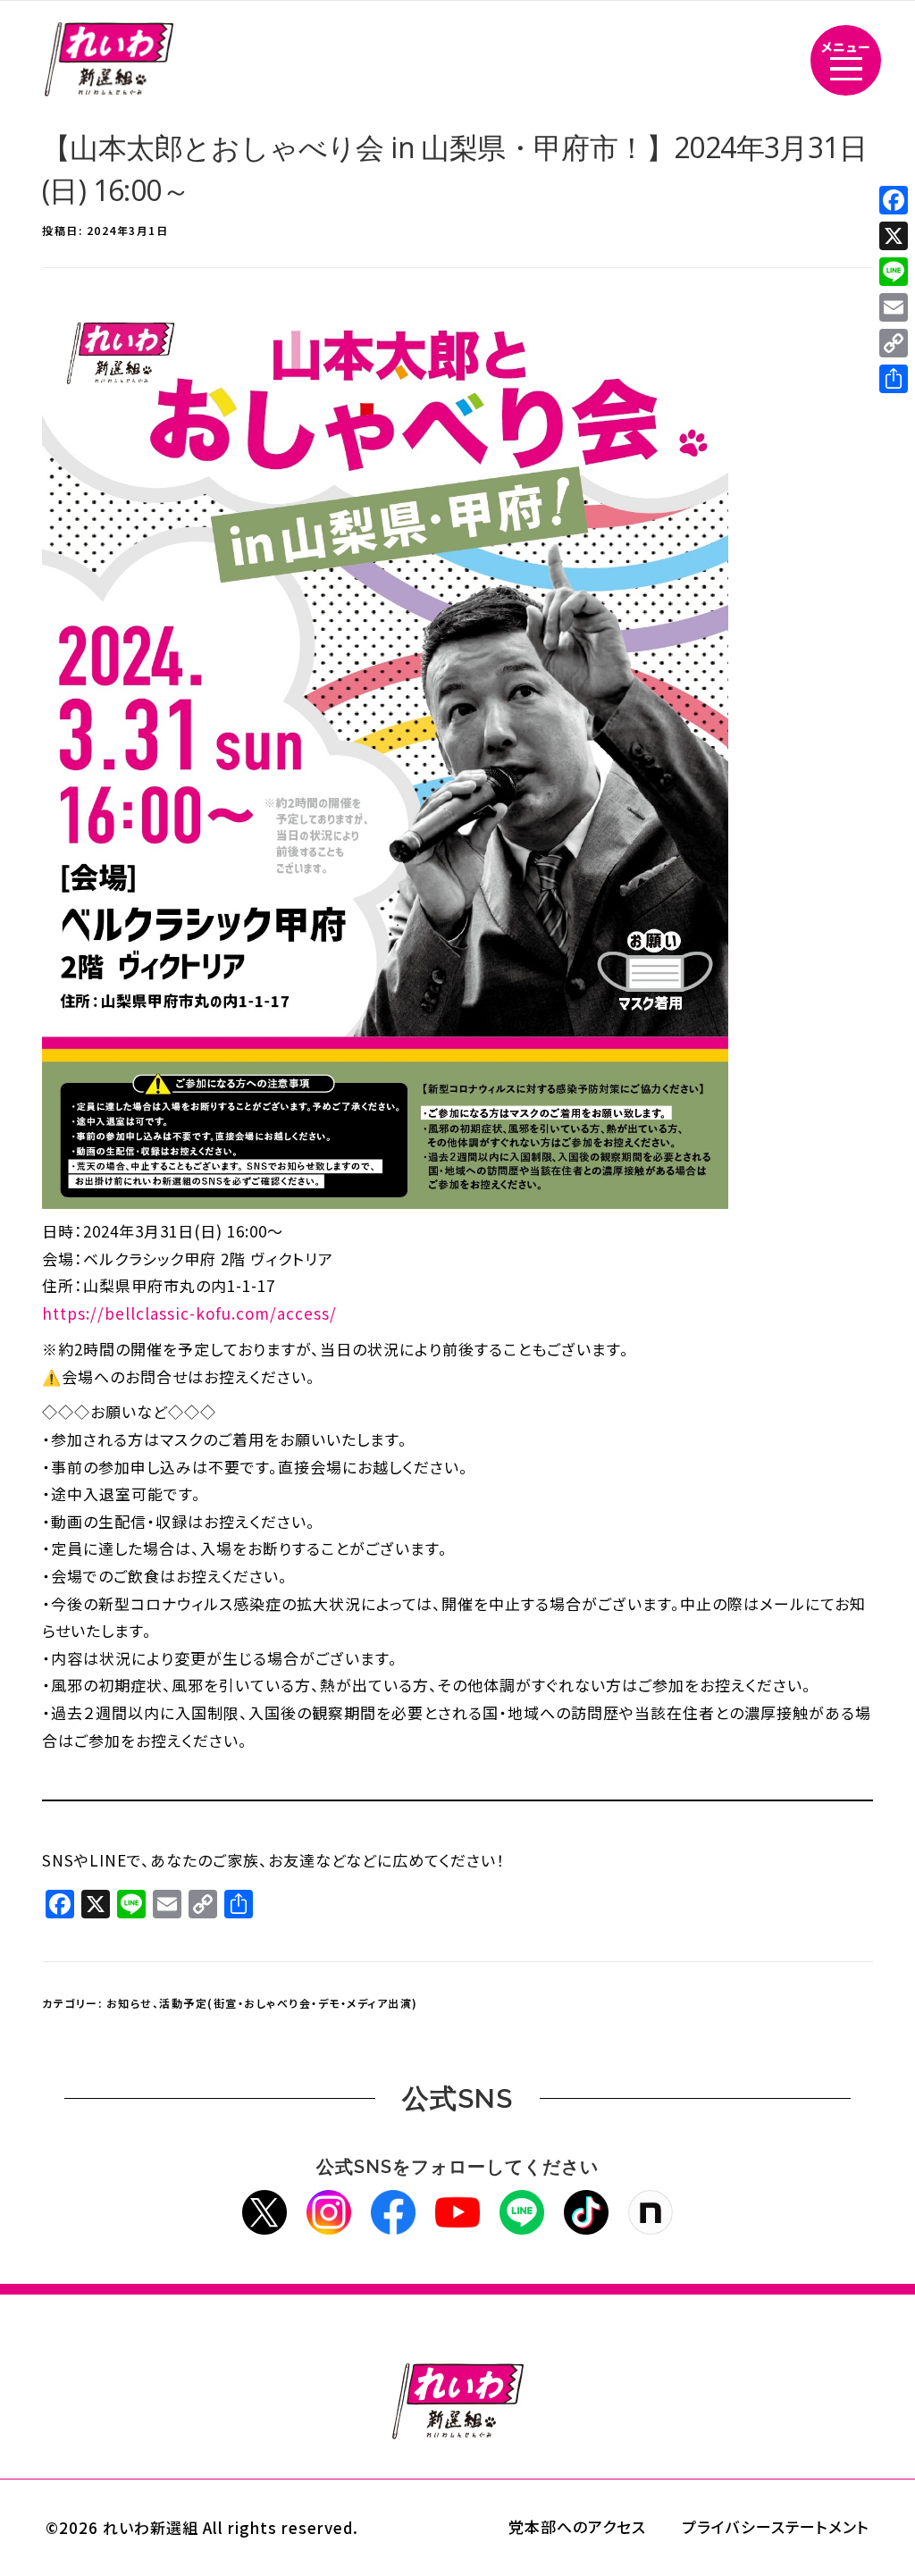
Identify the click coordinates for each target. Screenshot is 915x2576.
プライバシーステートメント (776, 2526)
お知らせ (130, 2003)
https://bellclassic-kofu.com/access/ (189, 1313)
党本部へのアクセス (577, 2526)
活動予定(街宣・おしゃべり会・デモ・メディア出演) (289, 2003)
